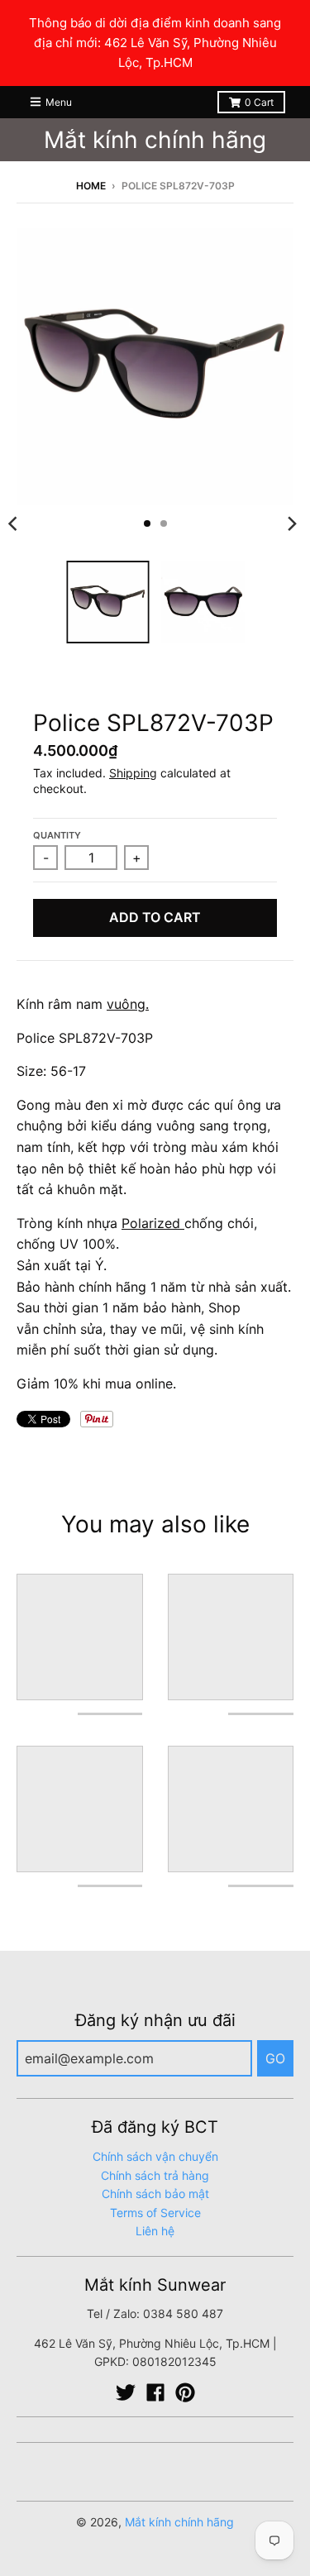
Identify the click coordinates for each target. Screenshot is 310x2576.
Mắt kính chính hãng (155, 140)
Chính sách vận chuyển (155, 2156)
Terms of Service (155, 2213)
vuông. (128, 1004)
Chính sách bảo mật (155, 2194)
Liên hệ (155, 2231)
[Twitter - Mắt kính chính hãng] (126, 2392)
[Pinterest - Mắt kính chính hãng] (185, 2392)
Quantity (57, 835)
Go (275, 2058)
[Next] (292, 523)
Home (91, 186)
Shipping (133, 773)
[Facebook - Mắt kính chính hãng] (155, 2392)
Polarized (151, 1223)
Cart (259, 102)
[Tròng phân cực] (182, 1223)
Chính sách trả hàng (155, 2175)
